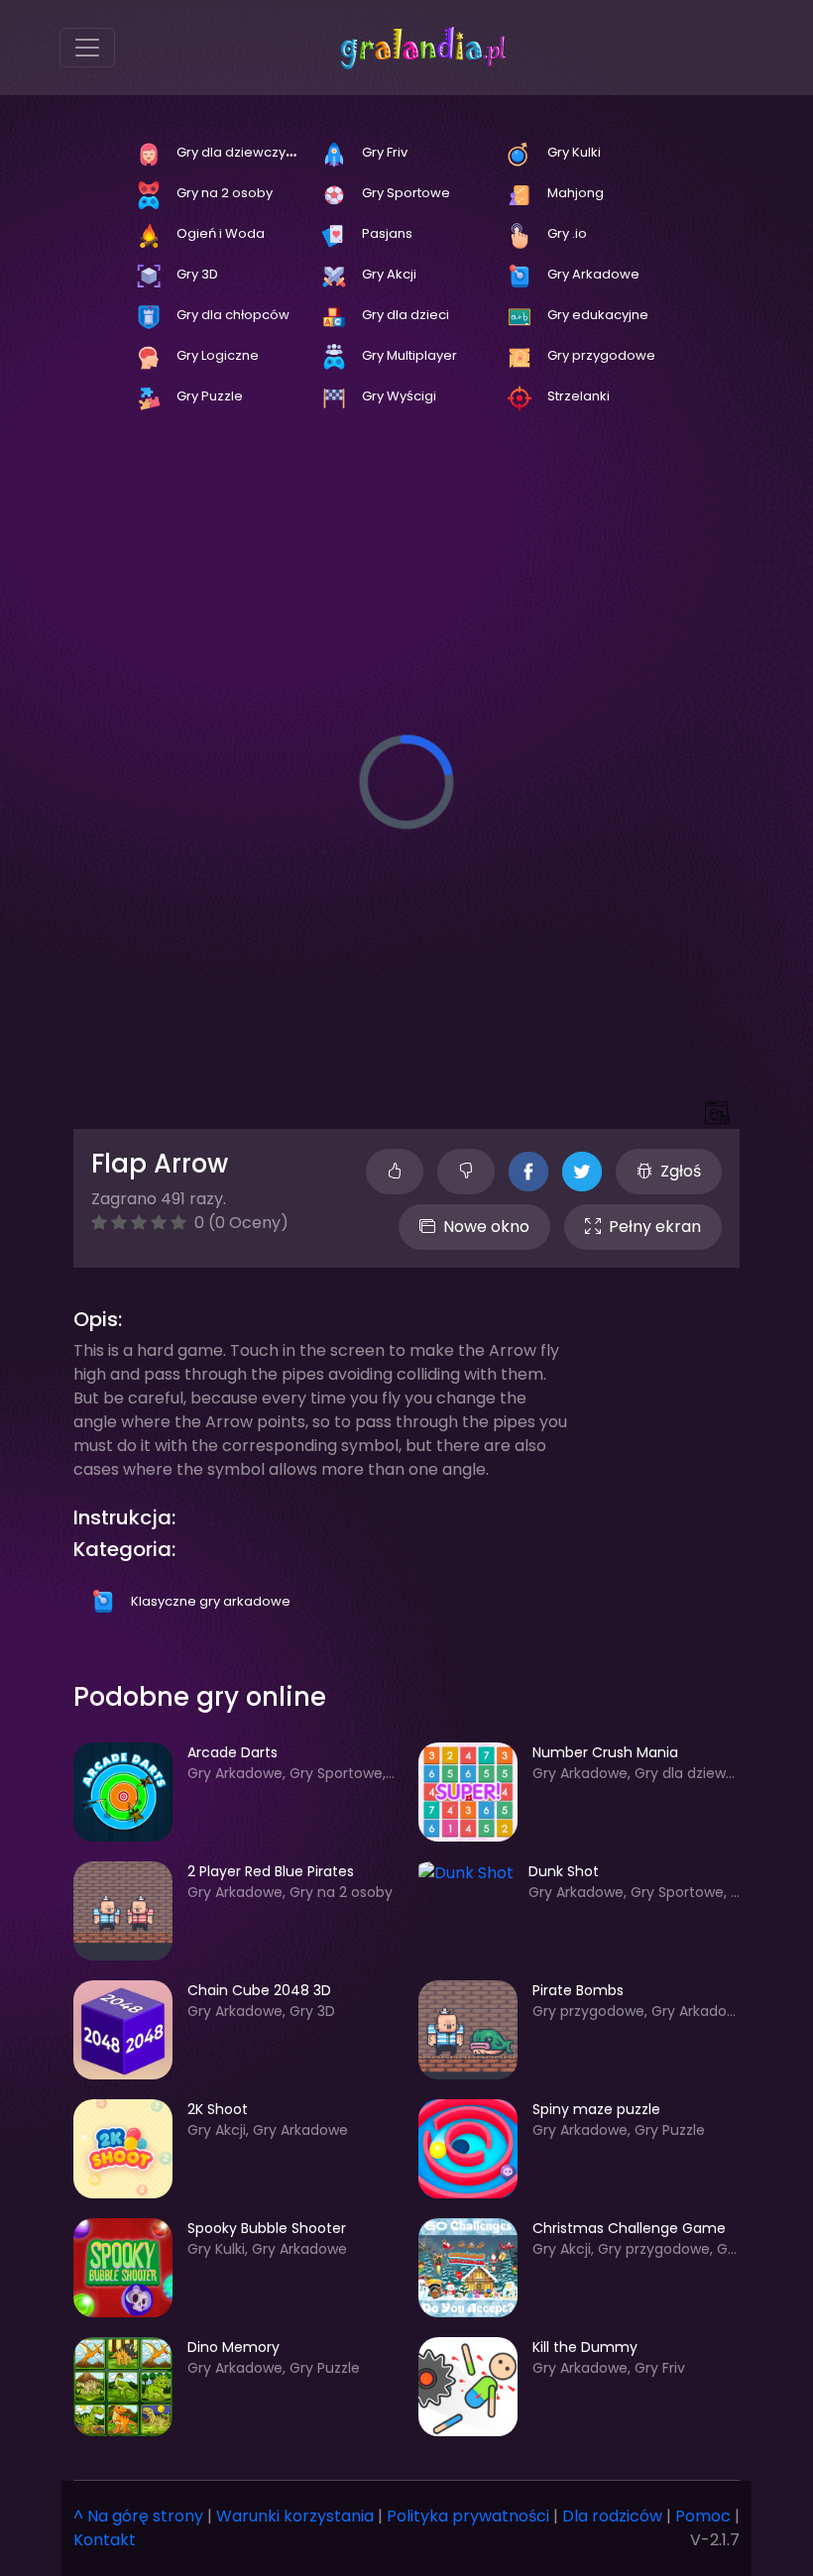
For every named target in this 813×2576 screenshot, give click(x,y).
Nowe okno (486, 1227)
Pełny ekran (655, 1227)
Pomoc (703, 2516)
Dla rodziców (612, 2516)
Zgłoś (681, 1171)
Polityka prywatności (468, 2516)
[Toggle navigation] (87, 48)
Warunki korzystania (295, 2516)
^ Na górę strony (138, 2516)
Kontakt (105, 2540)
